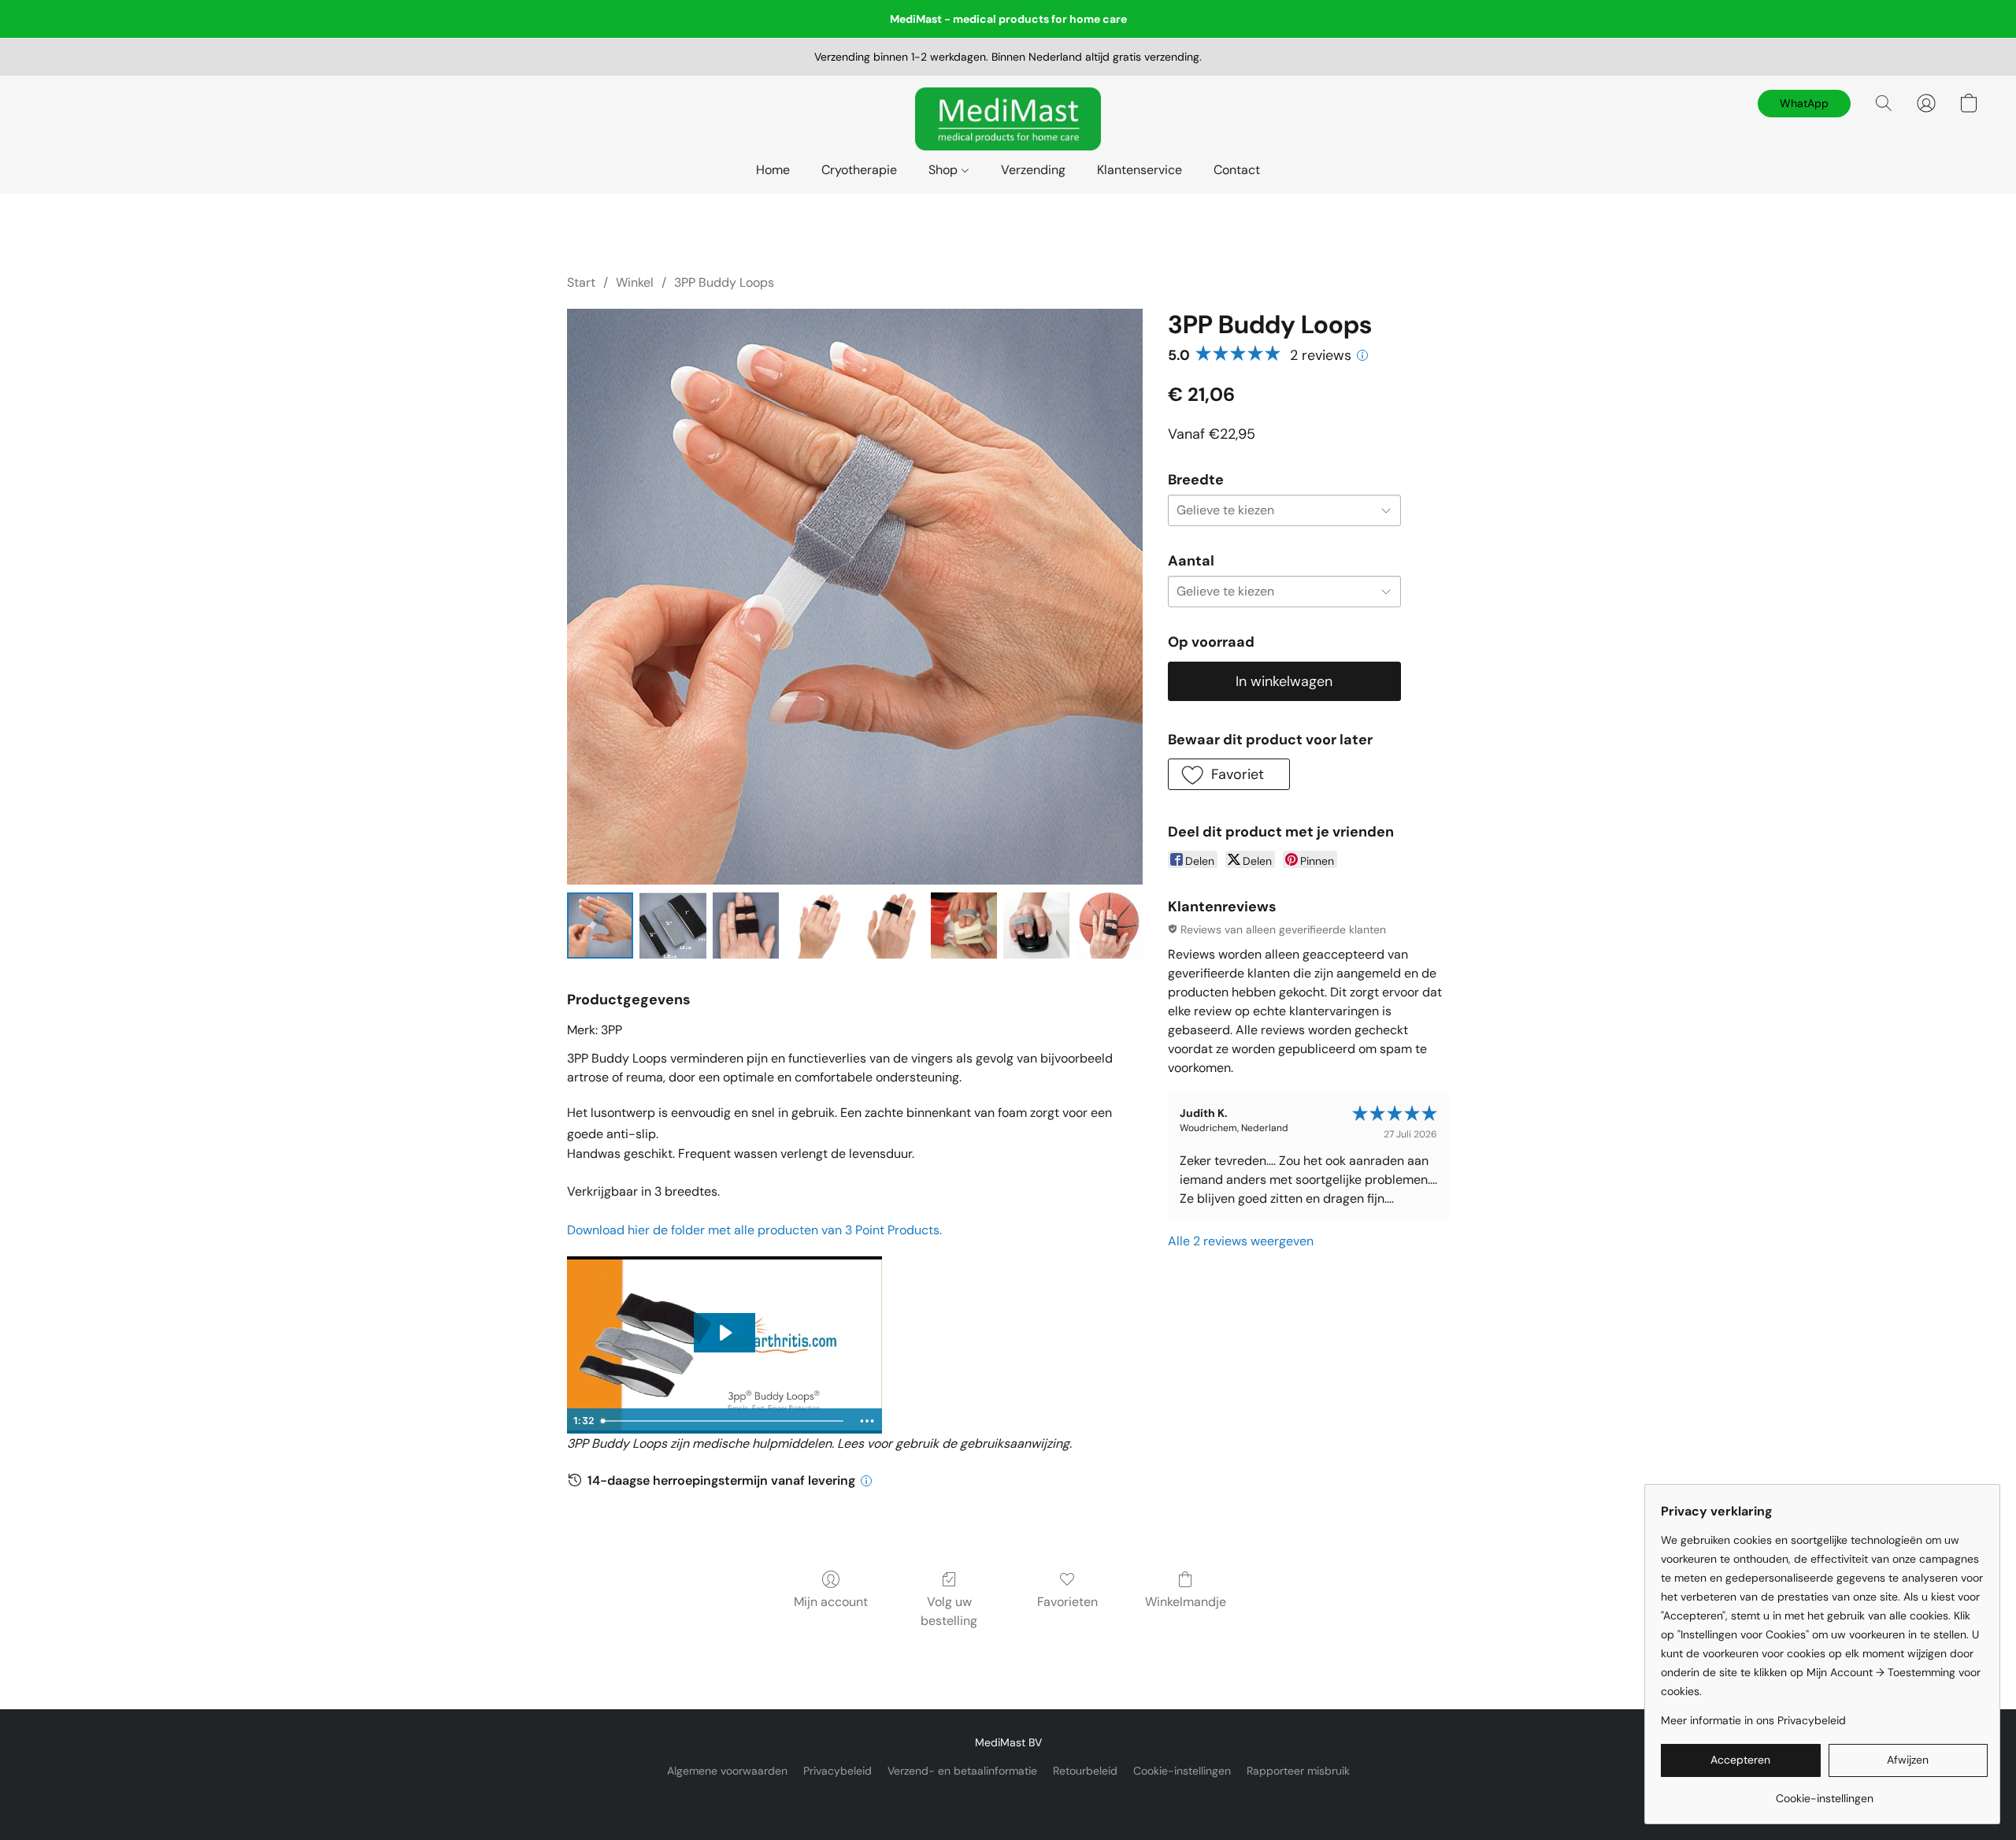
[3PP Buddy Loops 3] (818, 926)
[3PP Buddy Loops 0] (600, 926)
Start (581, 282)
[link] (1824, 1792)
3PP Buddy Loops (724, 282)
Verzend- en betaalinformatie (962, 1771)
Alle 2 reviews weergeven (1241, 1241)
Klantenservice (1140, 170)
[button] (1008, 119)
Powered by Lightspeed (1008, 1797)
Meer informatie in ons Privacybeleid (1753, 1720)
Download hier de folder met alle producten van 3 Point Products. (754, 1230)
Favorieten (1067, 1602)
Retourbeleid (1085, 1771)
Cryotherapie (859, 170)
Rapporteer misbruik (1298, 1771)
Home (773, 170)
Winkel (635, 282)
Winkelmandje (1186, 1602)
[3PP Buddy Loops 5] (964, 926)
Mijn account (831, 1602)
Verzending (1033, 170)
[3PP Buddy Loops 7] (1109, 926)
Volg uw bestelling (949, 1611)
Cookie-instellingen (1182, 1771)
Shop (945, 170)
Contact (1237, 170)
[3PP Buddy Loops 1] (673, 926)
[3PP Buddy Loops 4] (891, 926)
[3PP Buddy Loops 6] (1036, 926)
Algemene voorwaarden (727, 1771)
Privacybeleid (838, 1771)
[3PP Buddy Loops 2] (746, 926)
